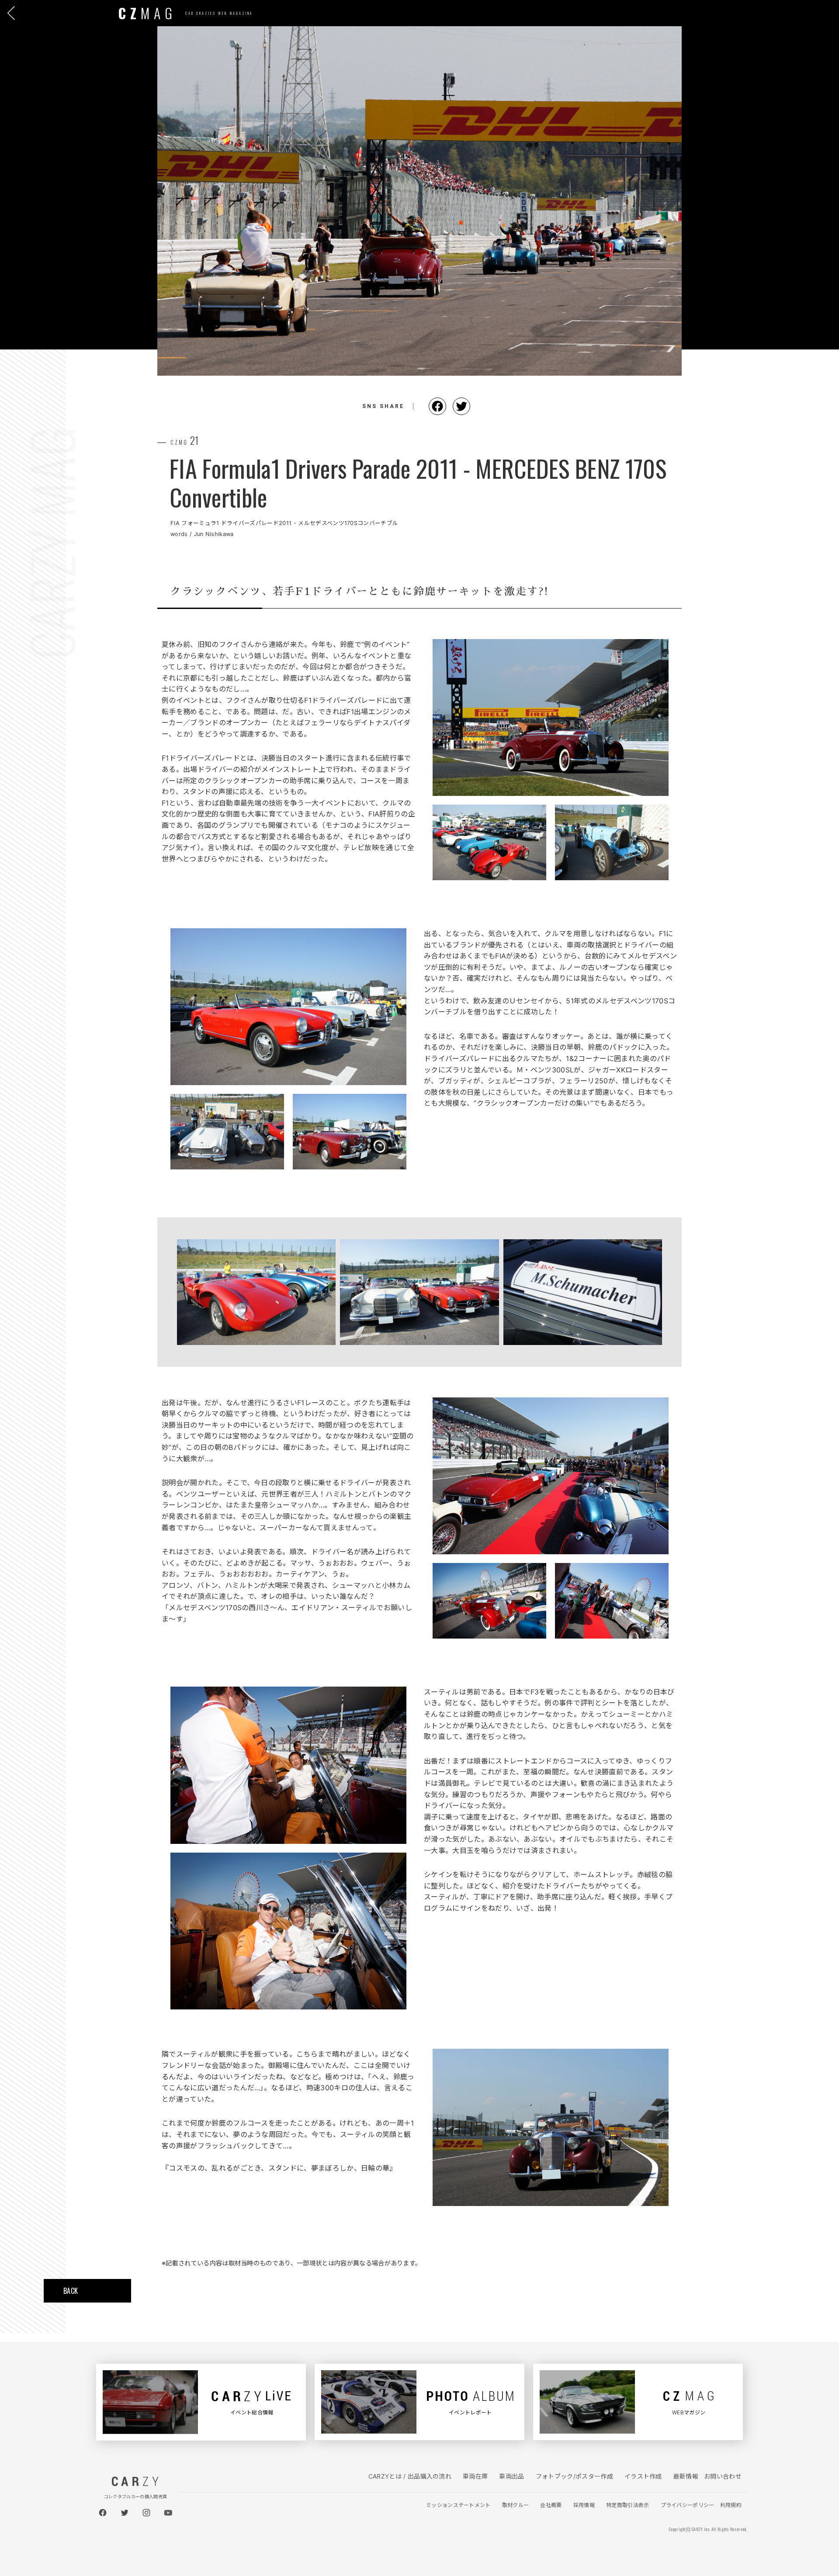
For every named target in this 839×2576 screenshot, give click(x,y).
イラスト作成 (643, 2476)
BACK (71, 2291)
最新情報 (686, 2476)
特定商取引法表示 (628, 2505)
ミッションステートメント (458, 2505)
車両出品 (511, 2476)
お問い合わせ (723, 2476)
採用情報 (584, 2505)
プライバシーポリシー (688, 2505)
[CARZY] (135, 2484)
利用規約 (731, 2505)
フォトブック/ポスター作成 (574, 2476)
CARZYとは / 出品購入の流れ (410, 2476)
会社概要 (551, 2505)
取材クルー (516, 2505)
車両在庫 (475, 2476)
